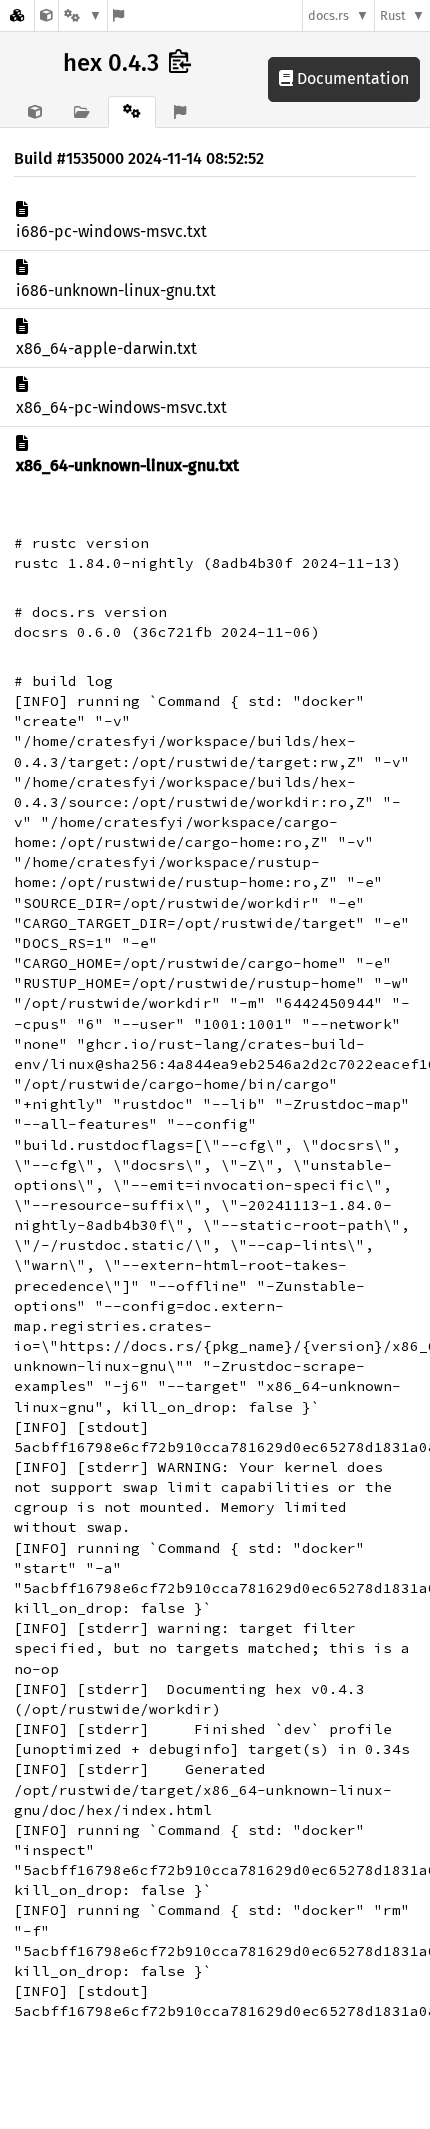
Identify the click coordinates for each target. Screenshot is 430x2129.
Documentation (351, 78)
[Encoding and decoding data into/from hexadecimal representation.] (46, 15)
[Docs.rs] (17, 15)
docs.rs (328, 15)
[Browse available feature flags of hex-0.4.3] (118, 15)
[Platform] (83, 15)
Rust (393, 15)
